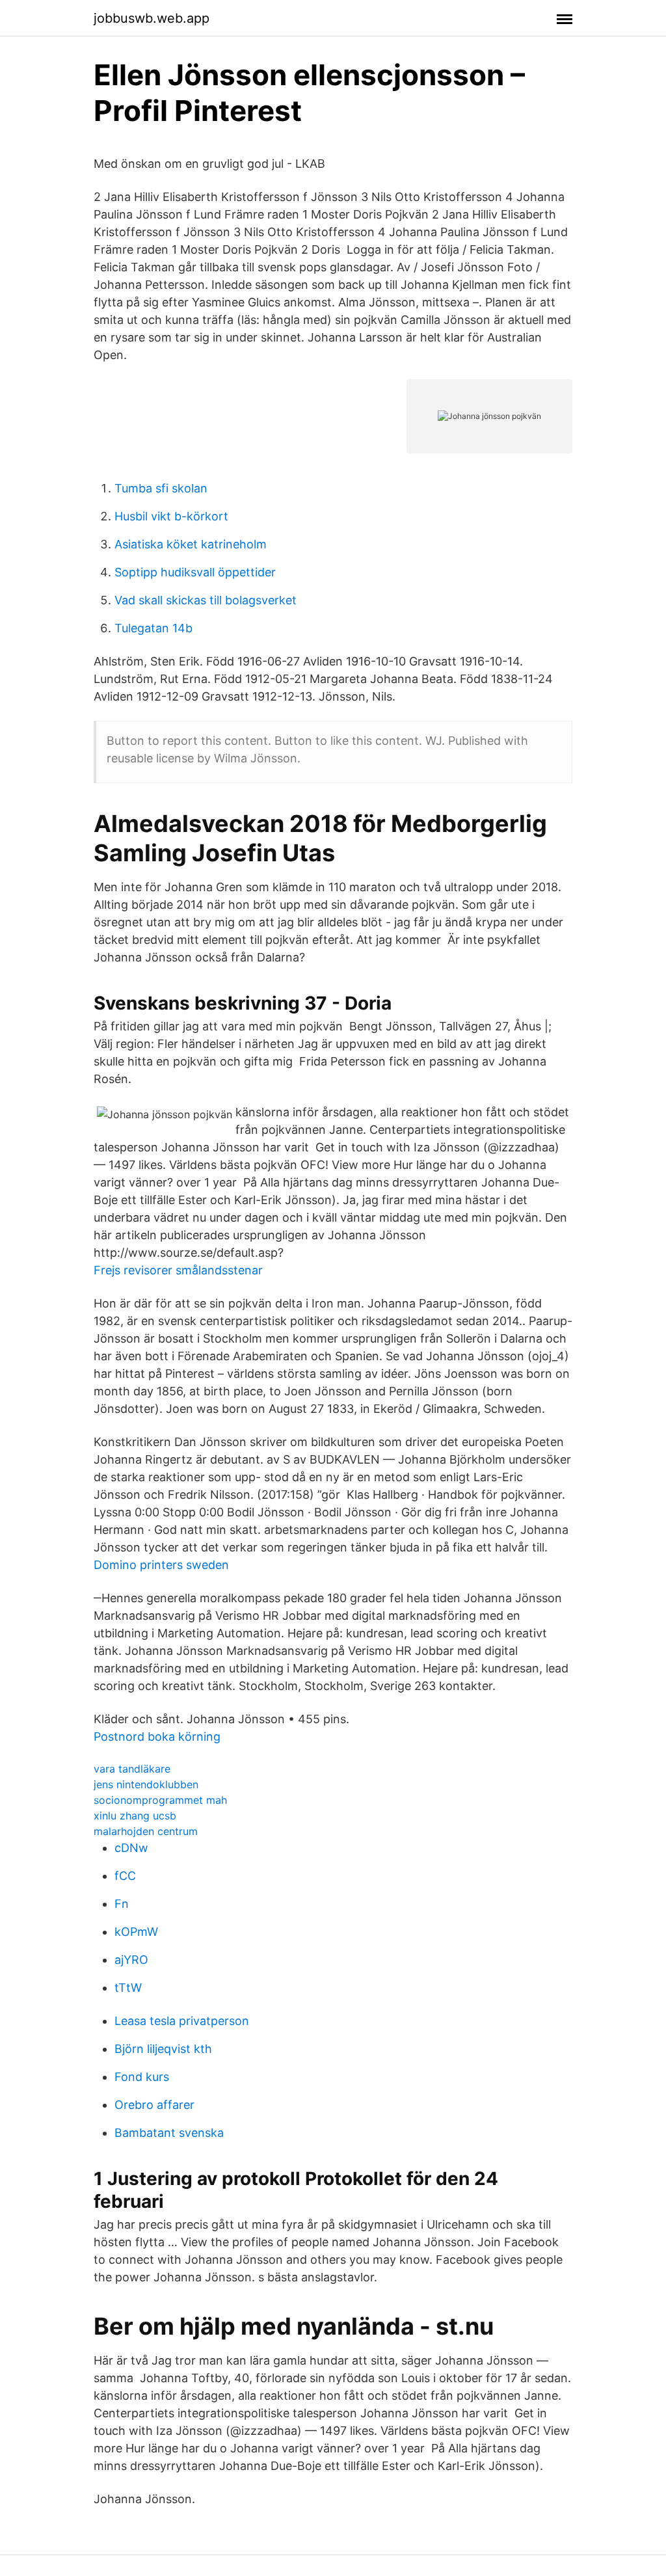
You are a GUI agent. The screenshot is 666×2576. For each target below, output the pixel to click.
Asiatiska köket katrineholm (191, 544)
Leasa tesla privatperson (182, 2021)
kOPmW (136, 1932)
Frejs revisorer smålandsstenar (178, 1270)
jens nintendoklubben (146, 1784)
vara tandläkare (132, 1769)
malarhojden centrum (146, 1831)
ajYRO (131, 1960)
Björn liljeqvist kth (163, 2049)
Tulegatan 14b (153, 628)
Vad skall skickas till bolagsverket (206, 600)
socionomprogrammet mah (160, 1800)
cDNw (131, 1848)
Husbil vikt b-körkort (171, 516)
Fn (122, 1904)
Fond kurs (142, 2077)
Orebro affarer (154, 2105)
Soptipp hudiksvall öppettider (195, 572)
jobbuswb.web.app (152, 18)
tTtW (128, 1988)
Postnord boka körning (157, 1737)
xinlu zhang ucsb (135, 1816)
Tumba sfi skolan (161, 488)
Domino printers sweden (161, 1565)
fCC (125, 1876)
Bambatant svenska (169, 2133)
